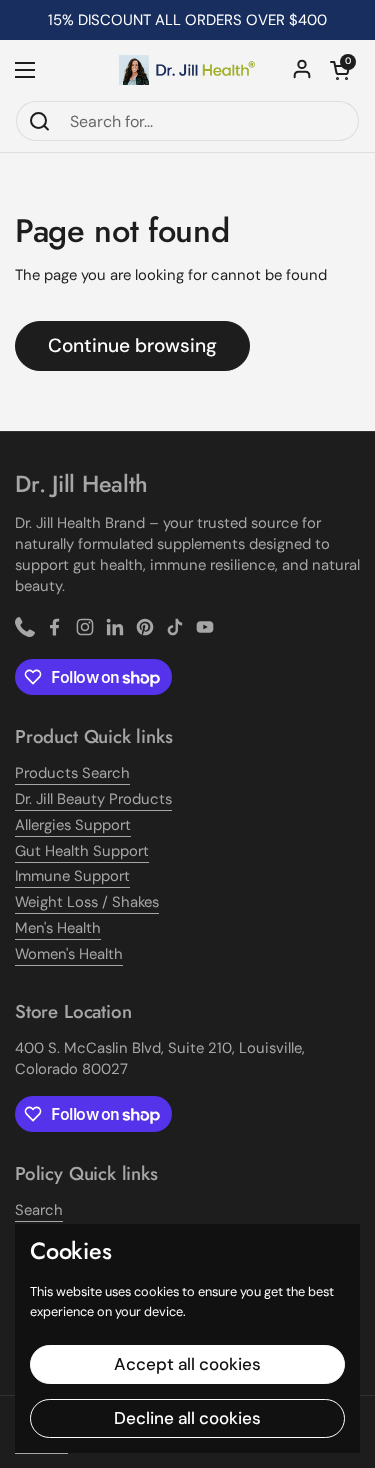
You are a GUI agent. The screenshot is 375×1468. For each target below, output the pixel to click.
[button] (340, 70)
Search (39, 1210)
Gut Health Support (82, 851)
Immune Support (72, 876)
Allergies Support (73, 825)
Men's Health (58, 928)
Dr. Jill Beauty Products (93, 799)
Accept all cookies (187, 1364)
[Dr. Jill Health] (187, 70)
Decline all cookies (187, 1418)
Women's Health (69, 954)
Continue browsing (132, 345)
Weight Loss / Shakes (87, 902)
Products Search (72, 773)
